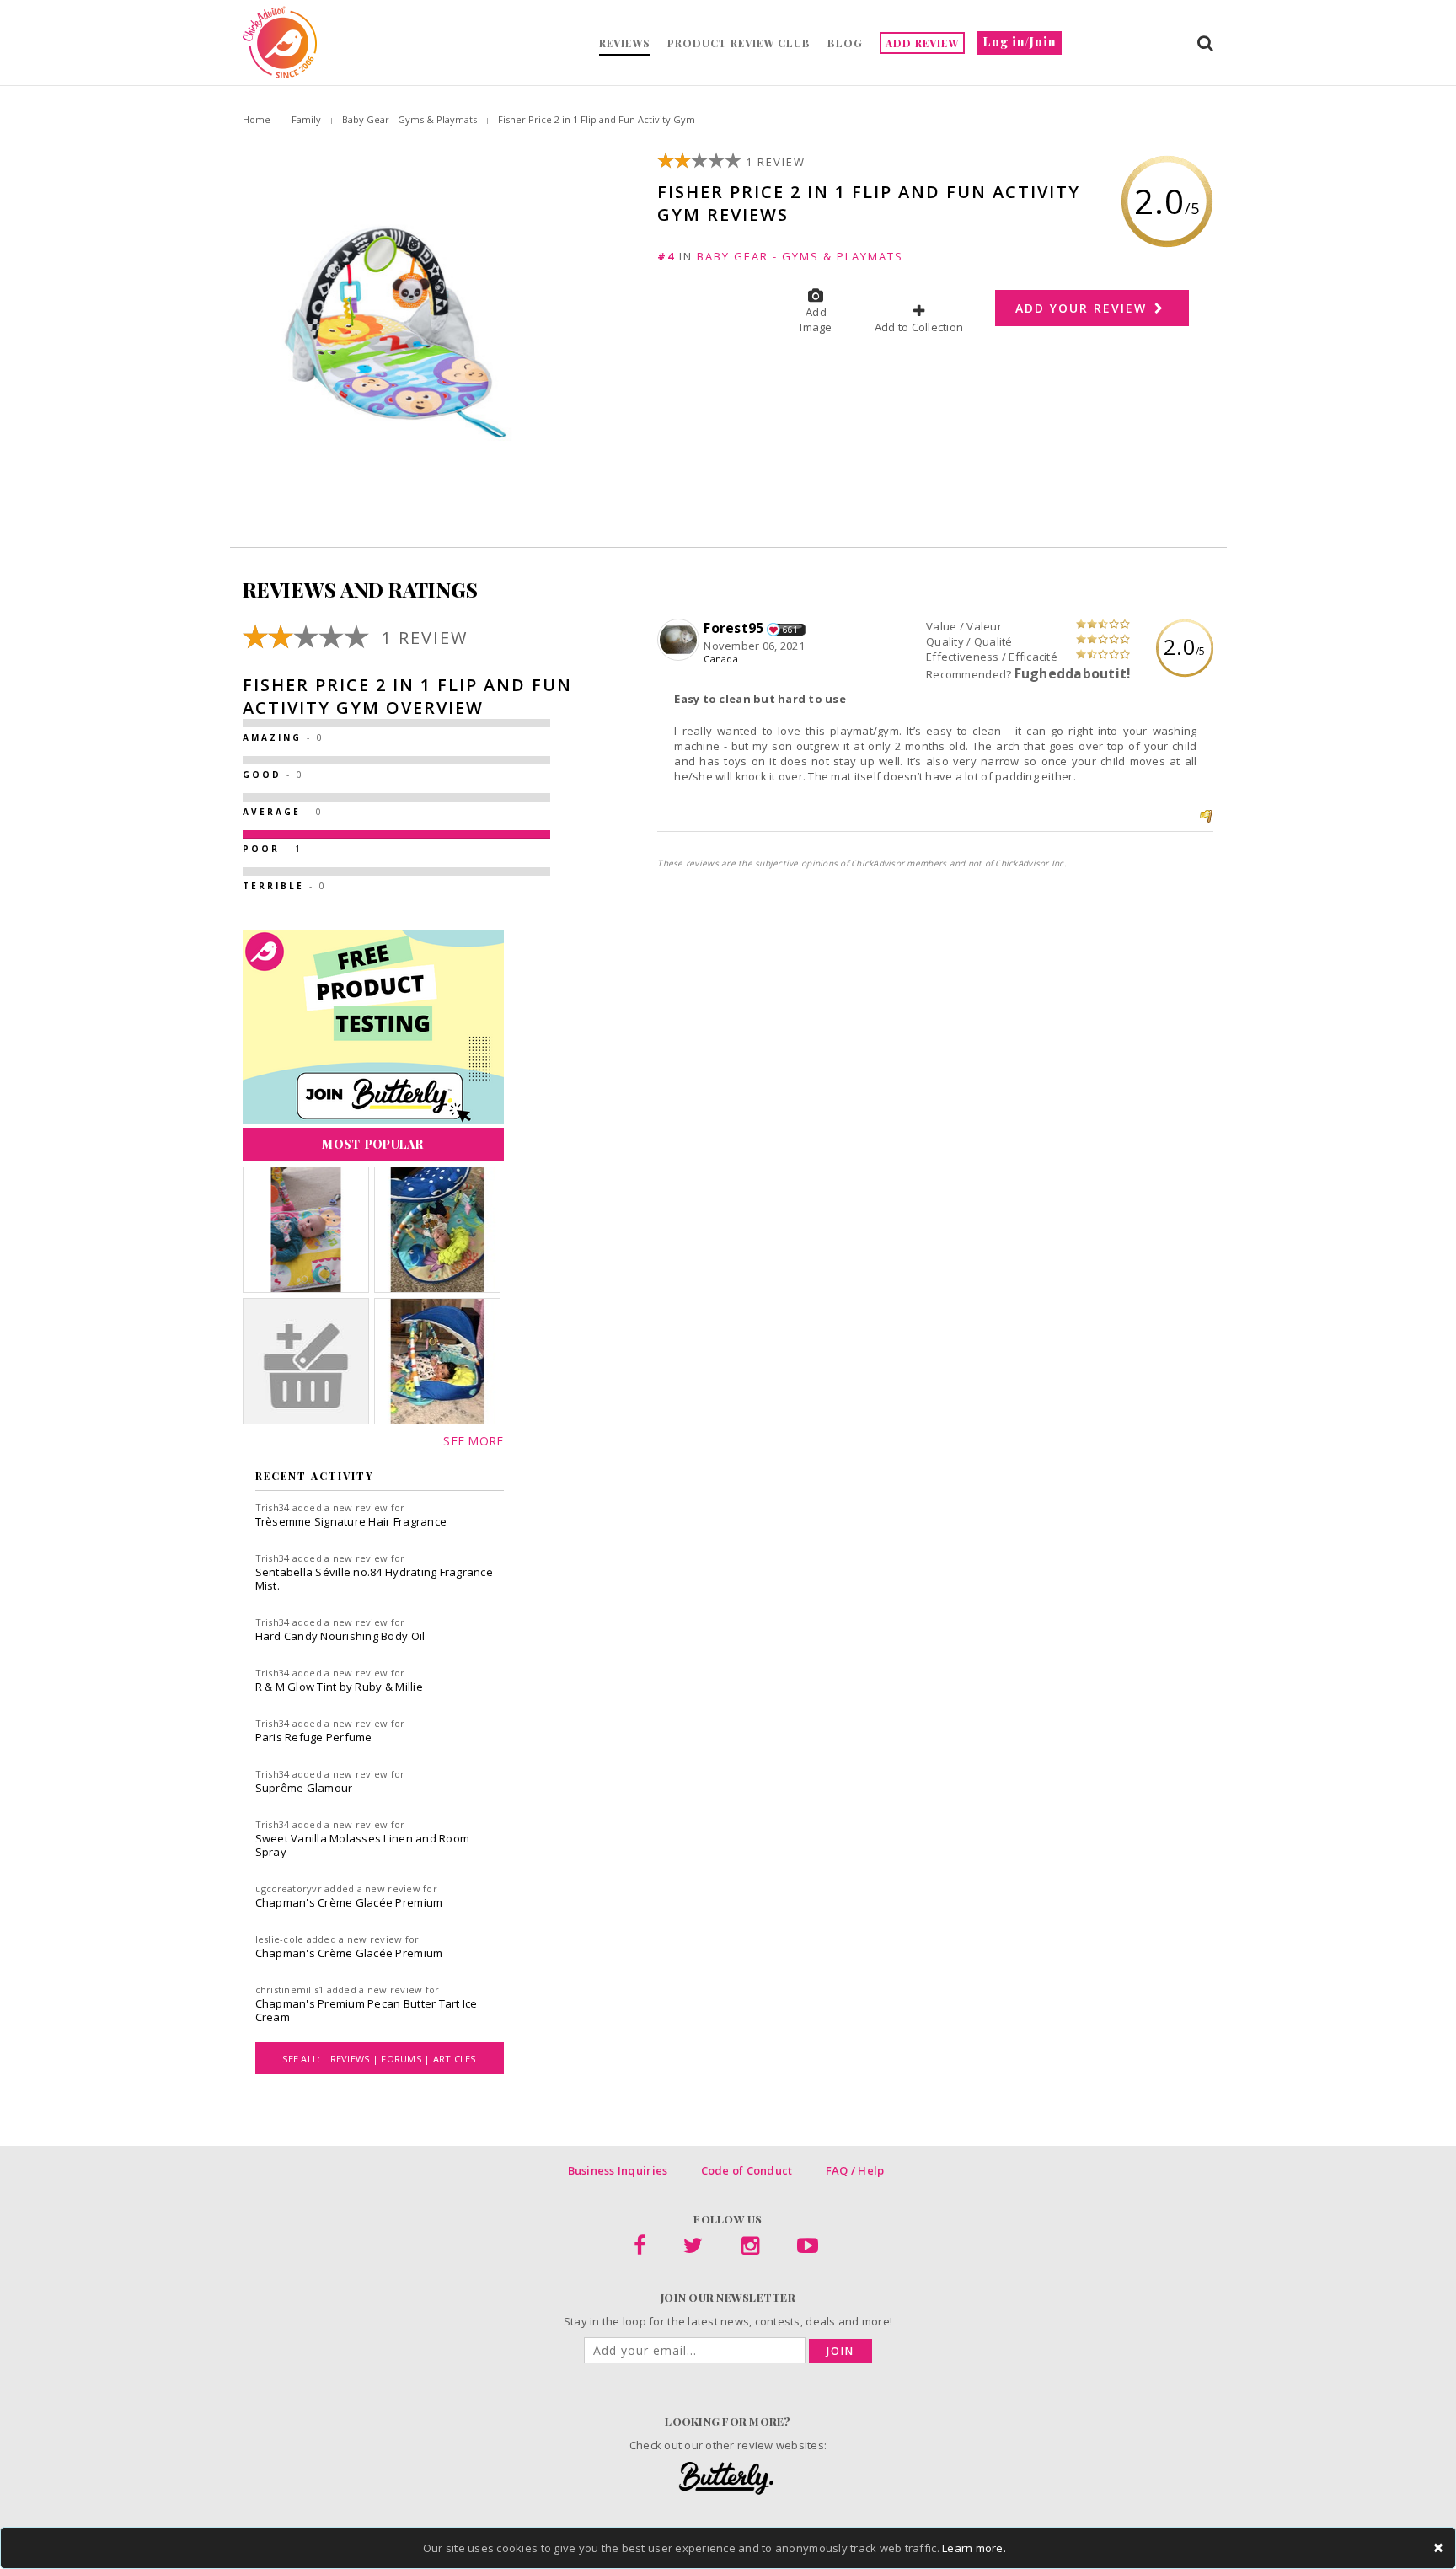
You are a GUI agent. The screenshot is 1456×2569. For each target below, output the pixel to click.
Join (840, 2351)
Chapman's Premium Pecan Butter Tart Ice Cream (367, 2010)
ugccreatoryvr (289, 1888)
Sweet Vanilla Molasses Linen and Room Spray (363, 1845)
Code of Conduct (747, 2170)
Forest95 (733, 628)
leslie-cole (280, 1939)
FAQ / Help (855, 2170)
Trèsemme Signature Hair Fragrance (351, 1521)
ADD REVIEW (922, 43)
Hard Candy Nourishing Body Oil (340, 1636)
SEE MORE (473, 1441)
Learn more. (974, 2548)
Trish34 (273, 1507)
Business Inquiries (618, 2170)
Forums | (407, 2059)
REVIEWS (625, 43)
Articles (455, 2059)
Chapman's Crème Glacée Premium (349, 1902)
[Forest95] (680, 641)
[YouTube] (808, 2249)
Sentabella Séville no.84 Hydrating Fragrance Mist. (374, 1579)
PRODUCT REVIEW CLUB (739, 43)
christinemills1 (290, 1990)
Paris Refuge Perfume (314, 1737)
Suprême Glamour (304, 1788)
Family (306, 119)
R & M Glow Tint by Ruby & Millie (339, 1687)
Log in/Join (1020, 42)
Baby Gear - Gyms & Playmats (409, 119)
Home (257, 119)
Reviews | (356, 2059)
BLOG (845, 43)
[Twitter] (693, 2249)
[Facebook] (640, 2249)
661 (791, 630)
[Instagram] (750, 2249)
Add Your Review (1084, 308)
